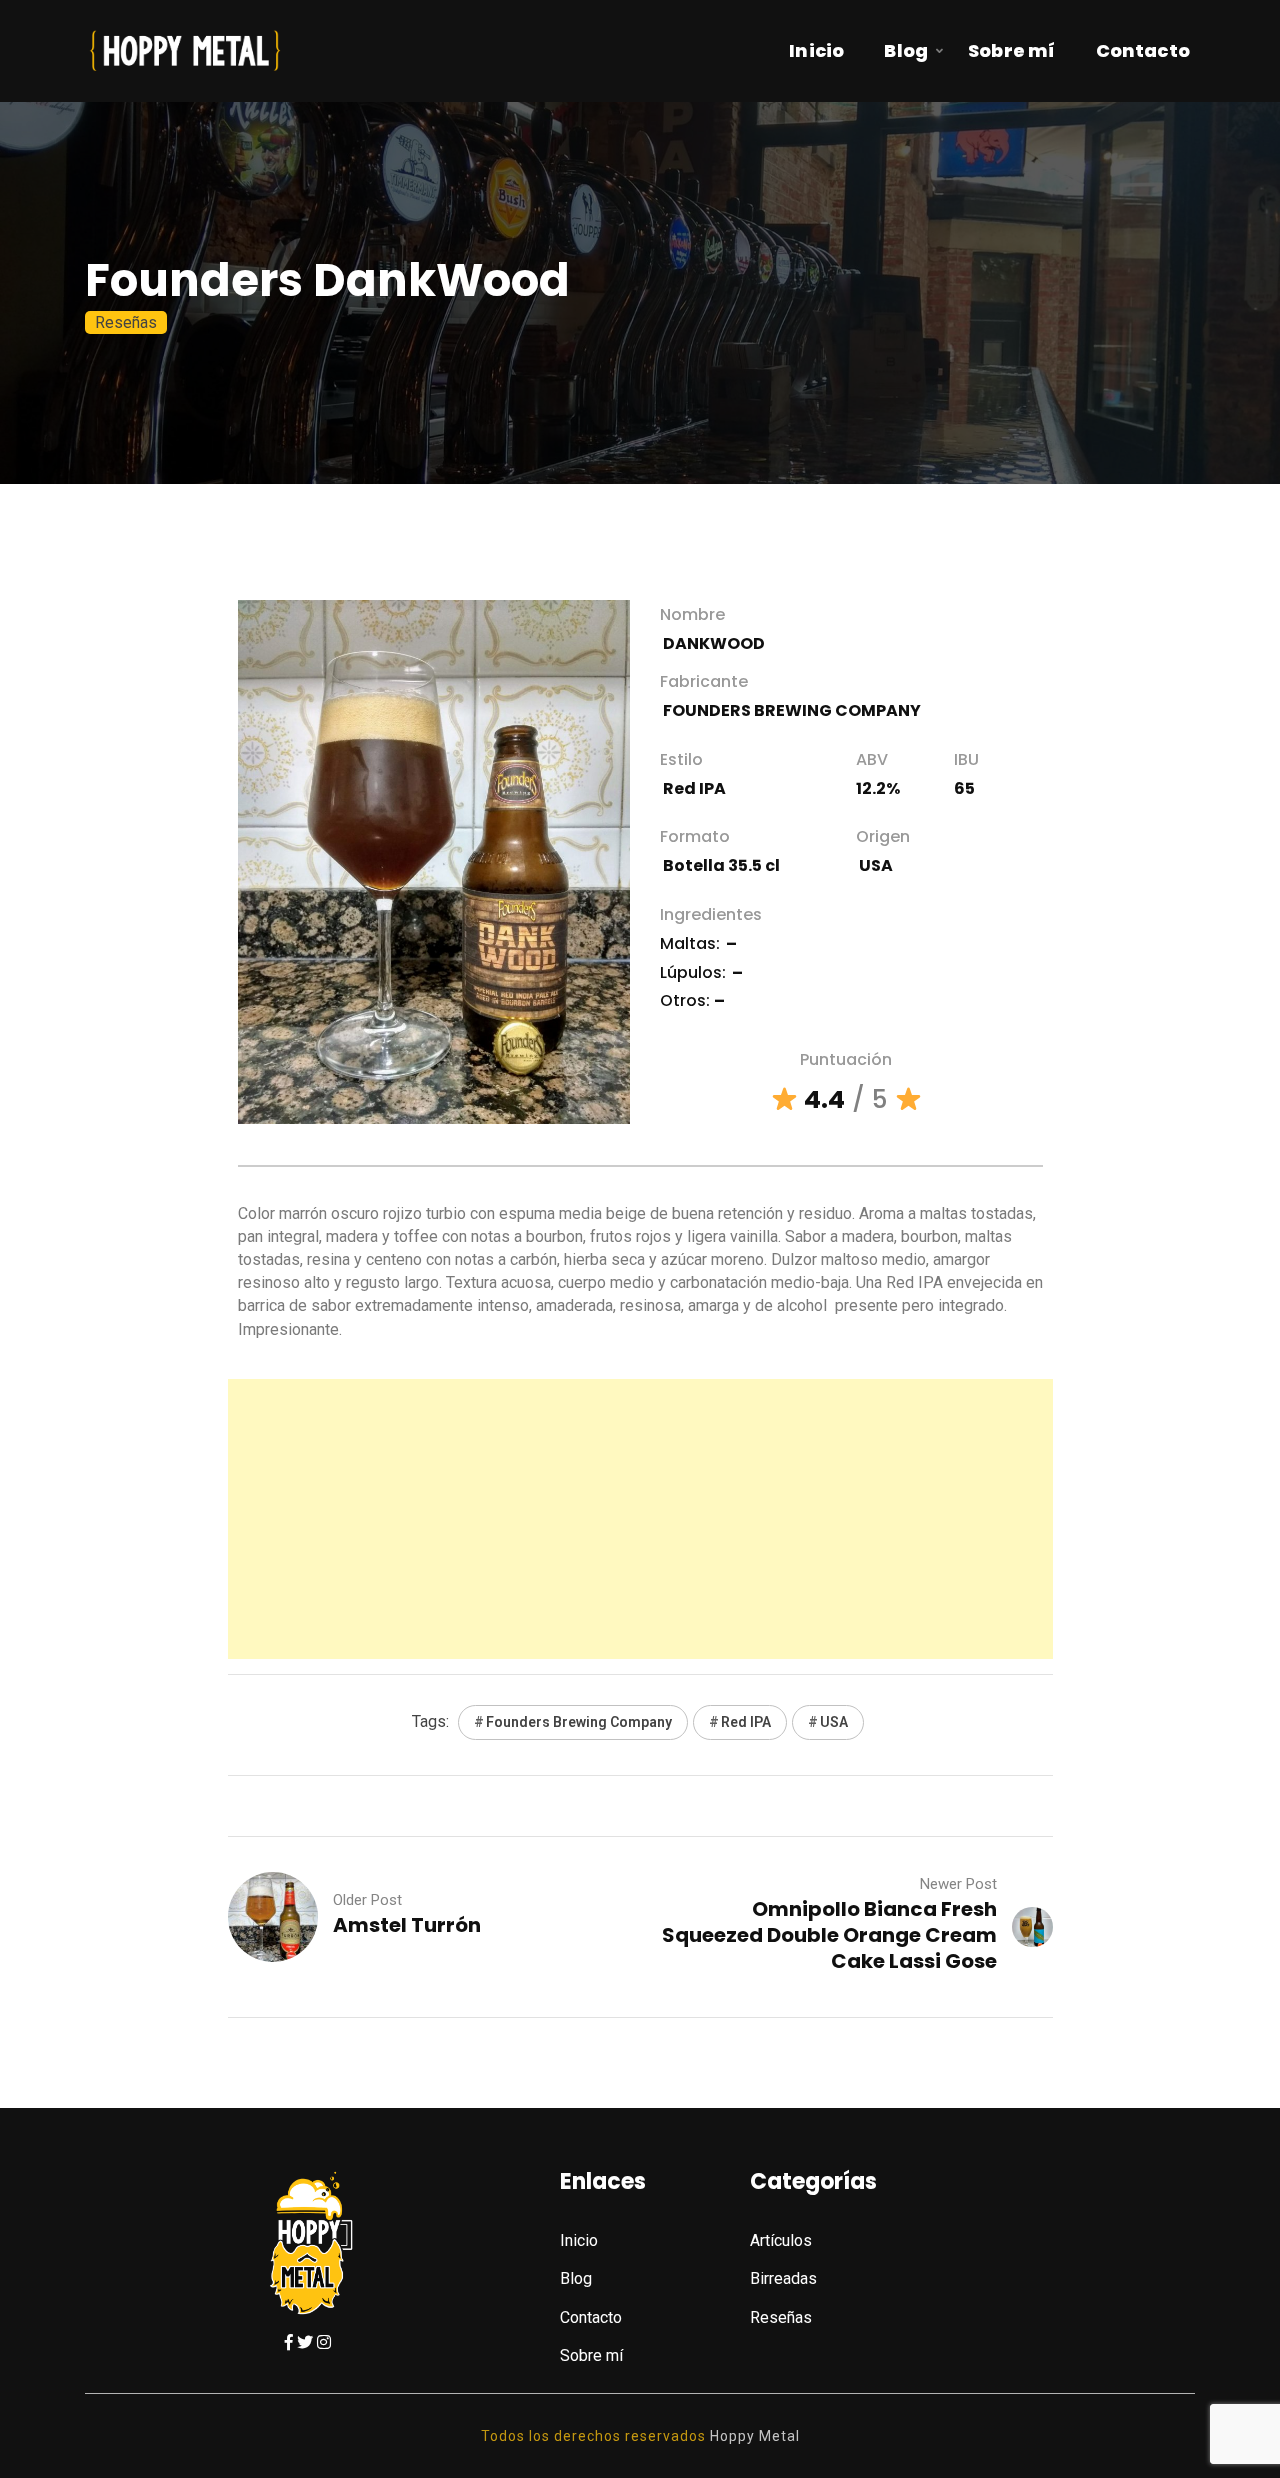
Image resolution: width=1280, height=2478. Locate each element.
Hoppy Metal (755, 2436)
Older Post (367, 1900)
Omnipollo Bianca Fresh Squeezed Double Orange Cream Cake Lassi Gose (829, 1935)
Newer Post (958, 1884)
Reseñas (126, 322)
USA (834, 1722)
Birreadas (783, 2278)
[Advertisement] (640, 1519)
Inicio (816, 50)
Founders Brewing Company (579, 1722)
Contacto (1143, 50)
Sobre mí (1011, 50)
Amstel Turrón (407, 1925)
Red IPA (746, 1722)
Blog (906, 50)
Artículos (781, 2240)
